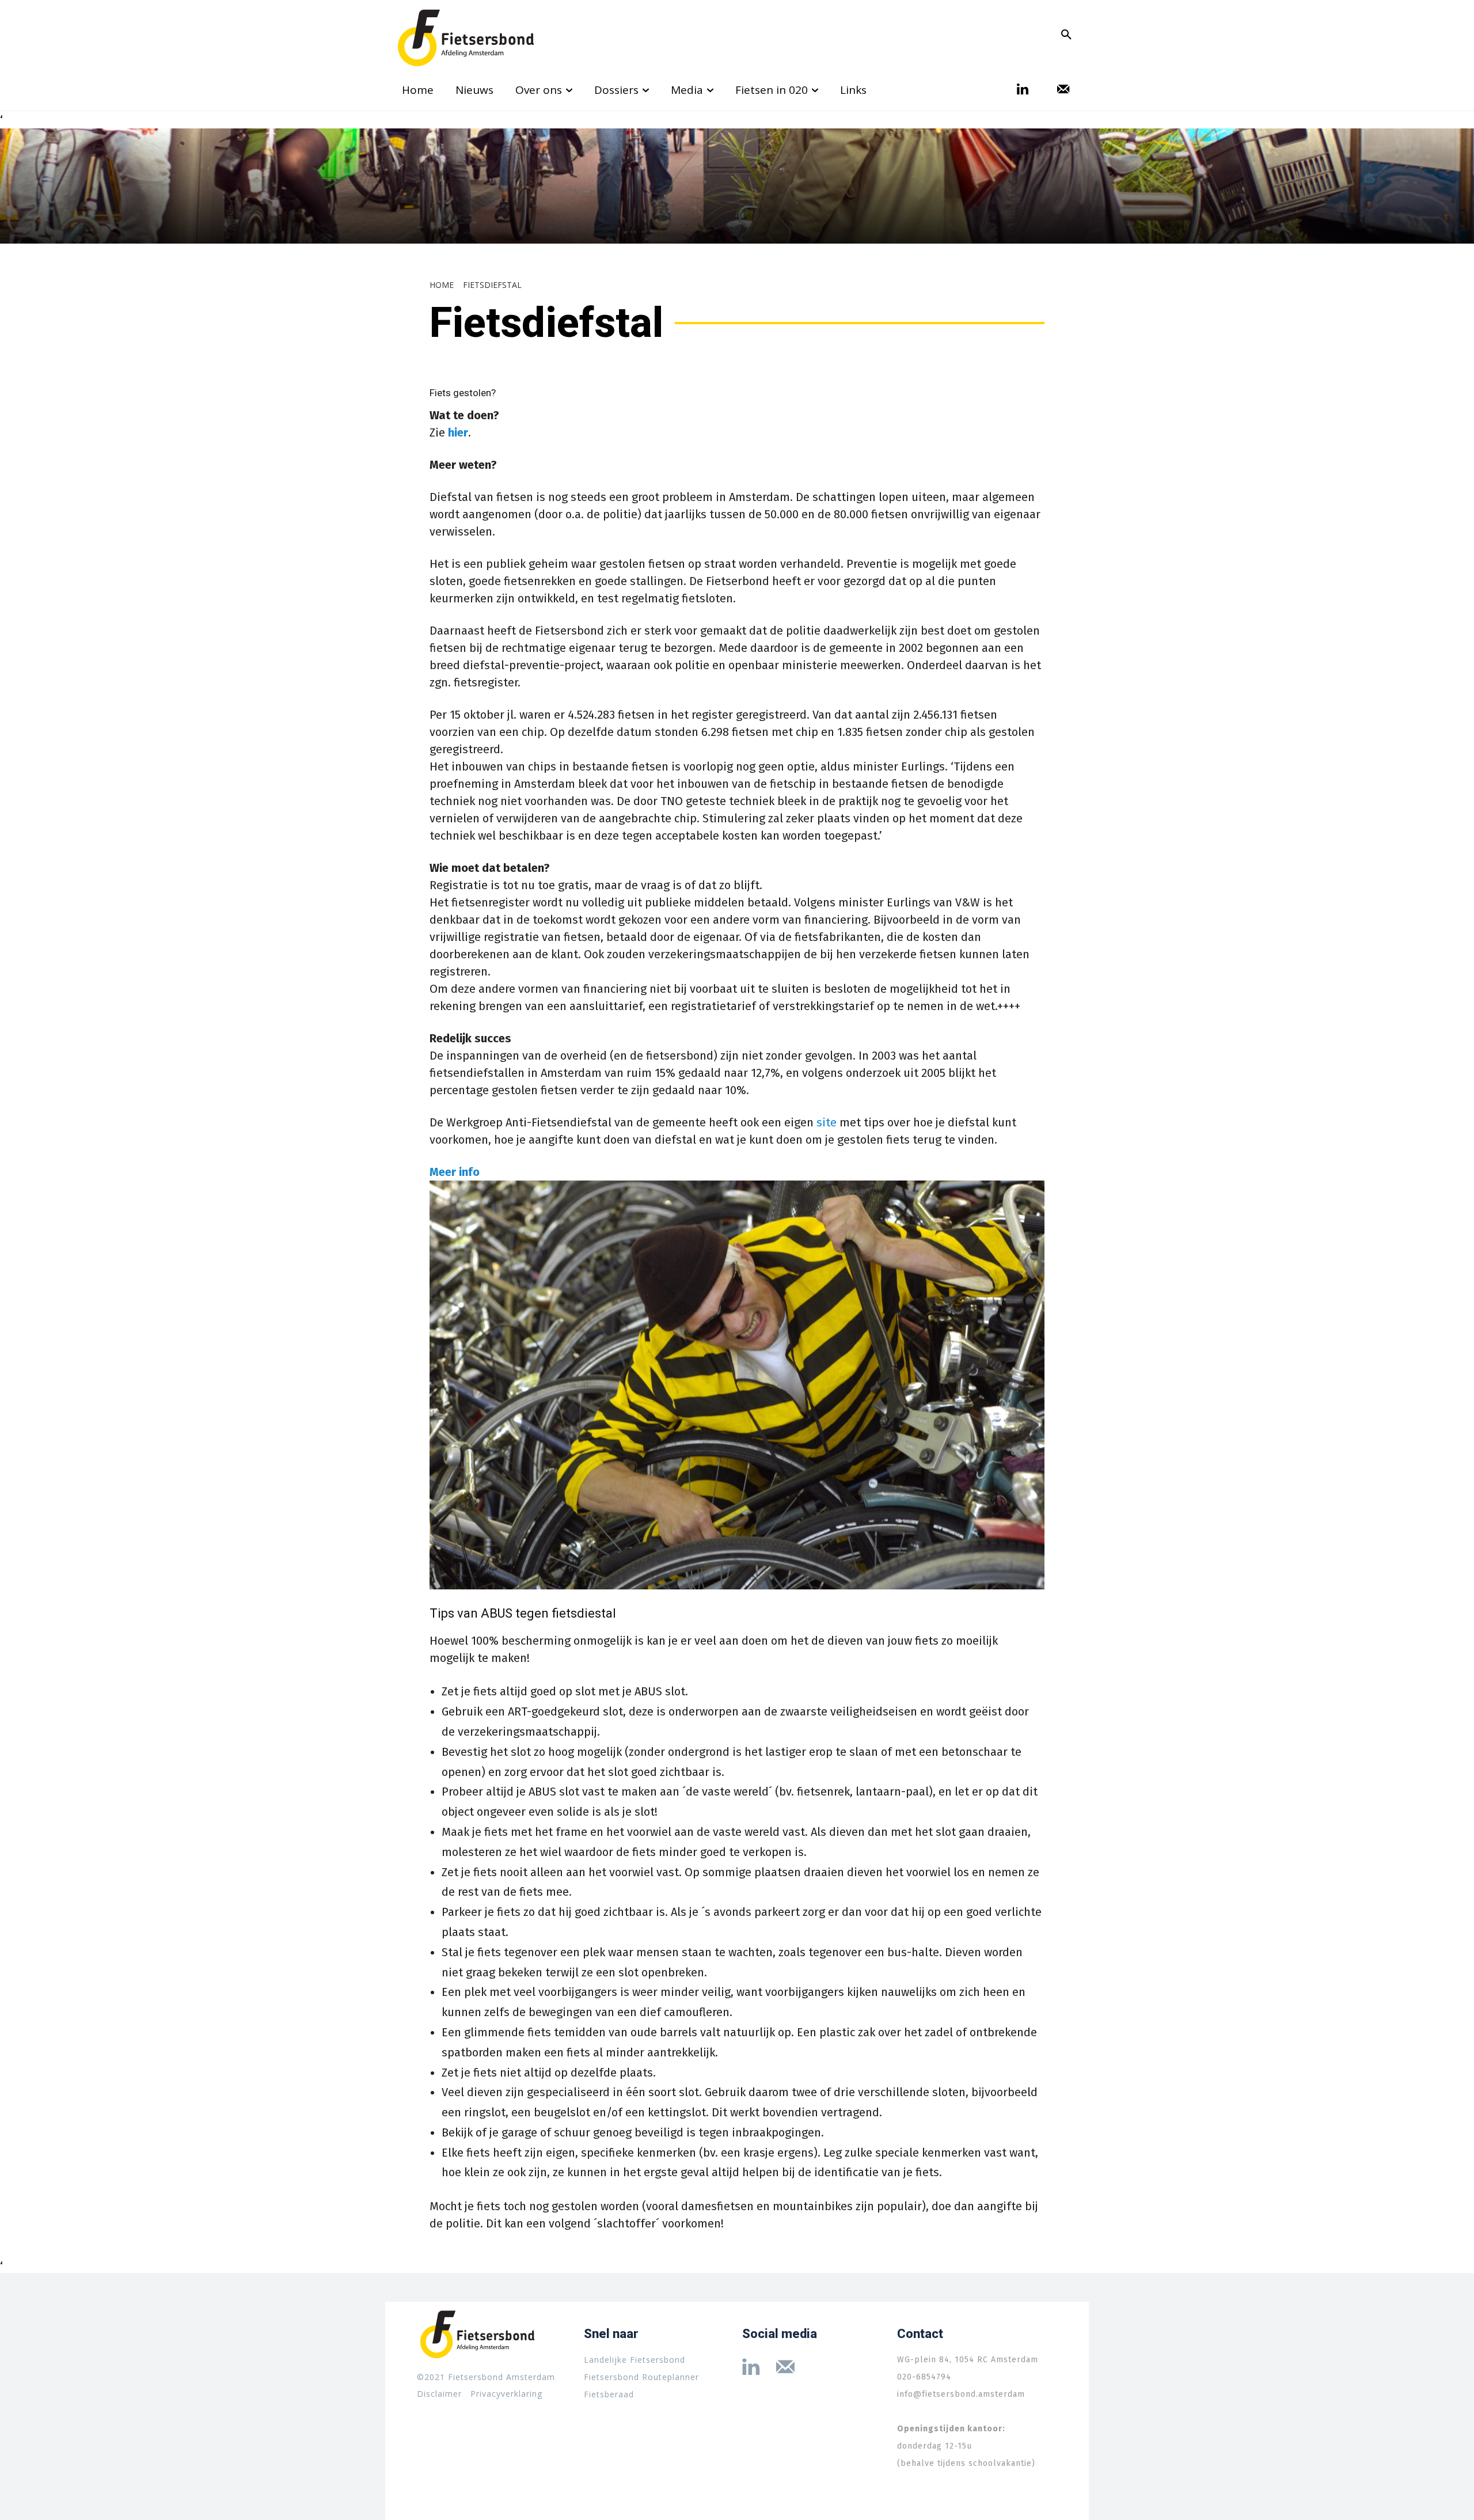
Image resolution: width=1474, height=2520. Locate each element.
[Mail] (1063, 90)
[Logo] (466, 38)
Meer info (455, 1172)
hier (458, 432)
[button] (1066, 35)
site (827, 1122)
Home (442, 285)
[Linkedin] (1023, 90)
